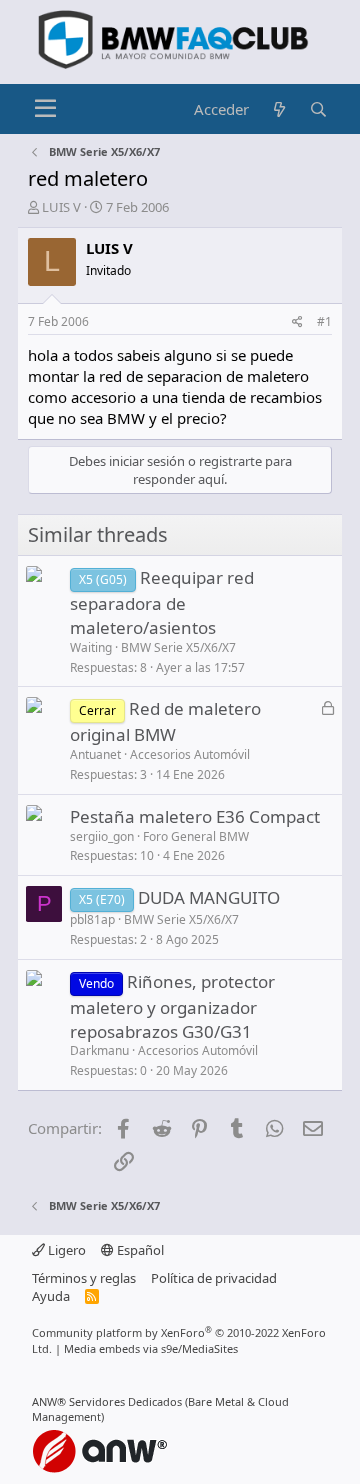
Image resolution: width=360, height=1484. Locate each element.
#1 (324, 321)
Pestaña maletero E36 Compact (195, 816)
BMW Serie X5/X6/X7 (178, 647)
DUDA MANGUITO (209, 897)
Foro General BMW (196, 836)
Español (139, 1250)
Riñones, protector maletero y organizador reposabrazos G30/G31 (172, 1006)
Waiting (91, 647)
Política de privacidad (214, 1278)
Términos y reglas (84, 1278)
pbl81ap (92, 919)
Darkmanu (99, 1050)
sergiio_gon (102, 836)
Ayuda (51, 1296)
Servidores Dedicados (125, 1401)
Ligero (65, 1250)
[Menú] (45, 109)
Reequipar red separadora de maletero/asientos (162, 602)
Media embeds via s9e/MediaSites (151, 1348)
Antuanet (95, 754)
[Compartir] (297, 322)
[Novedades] (278, 109)
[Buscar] (318, 109)
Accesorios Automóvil (190, 754)
